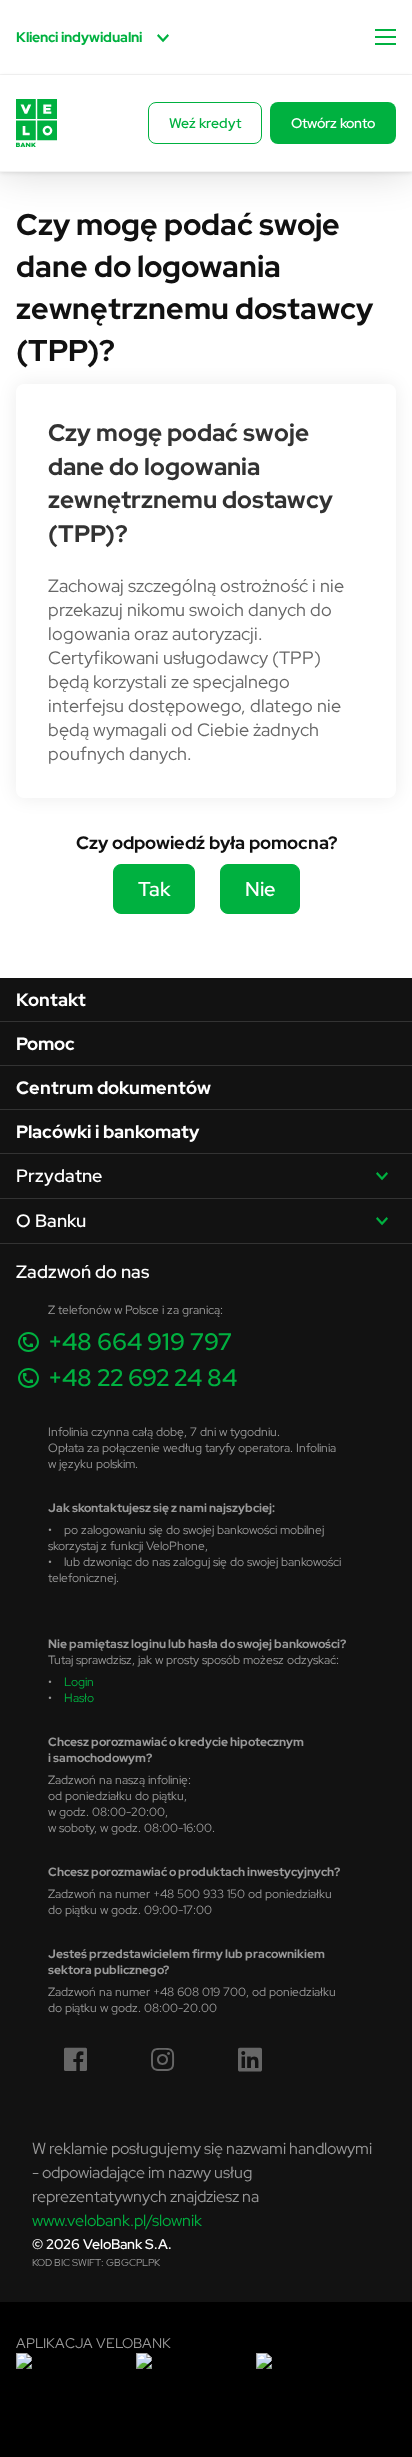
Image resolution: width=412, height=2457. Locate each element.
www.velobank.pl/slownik (117, 2220)
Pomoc (45, 1043)
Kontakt (51, 999)
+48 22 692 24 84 (142, 1377)
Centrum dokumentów (113, 1087)
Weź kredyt (205, 123)
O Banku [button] (51, 1220)
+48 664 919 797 (140, 1341)
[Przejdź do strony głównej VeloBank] (36, 123)
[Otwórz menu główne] (385, 37)
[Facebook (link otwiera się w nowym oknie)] (76, 2060)
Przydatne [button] (59, 1175)
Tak (154, 888)
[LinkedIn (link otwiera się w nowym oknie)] (250, 2060)
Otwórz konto (333, 123)
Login (79, 1681)
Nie (260, 888)
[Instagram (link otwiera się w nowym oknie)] (163, 2060)
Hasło (79, 1697)
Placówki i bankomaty (107, 1131)
